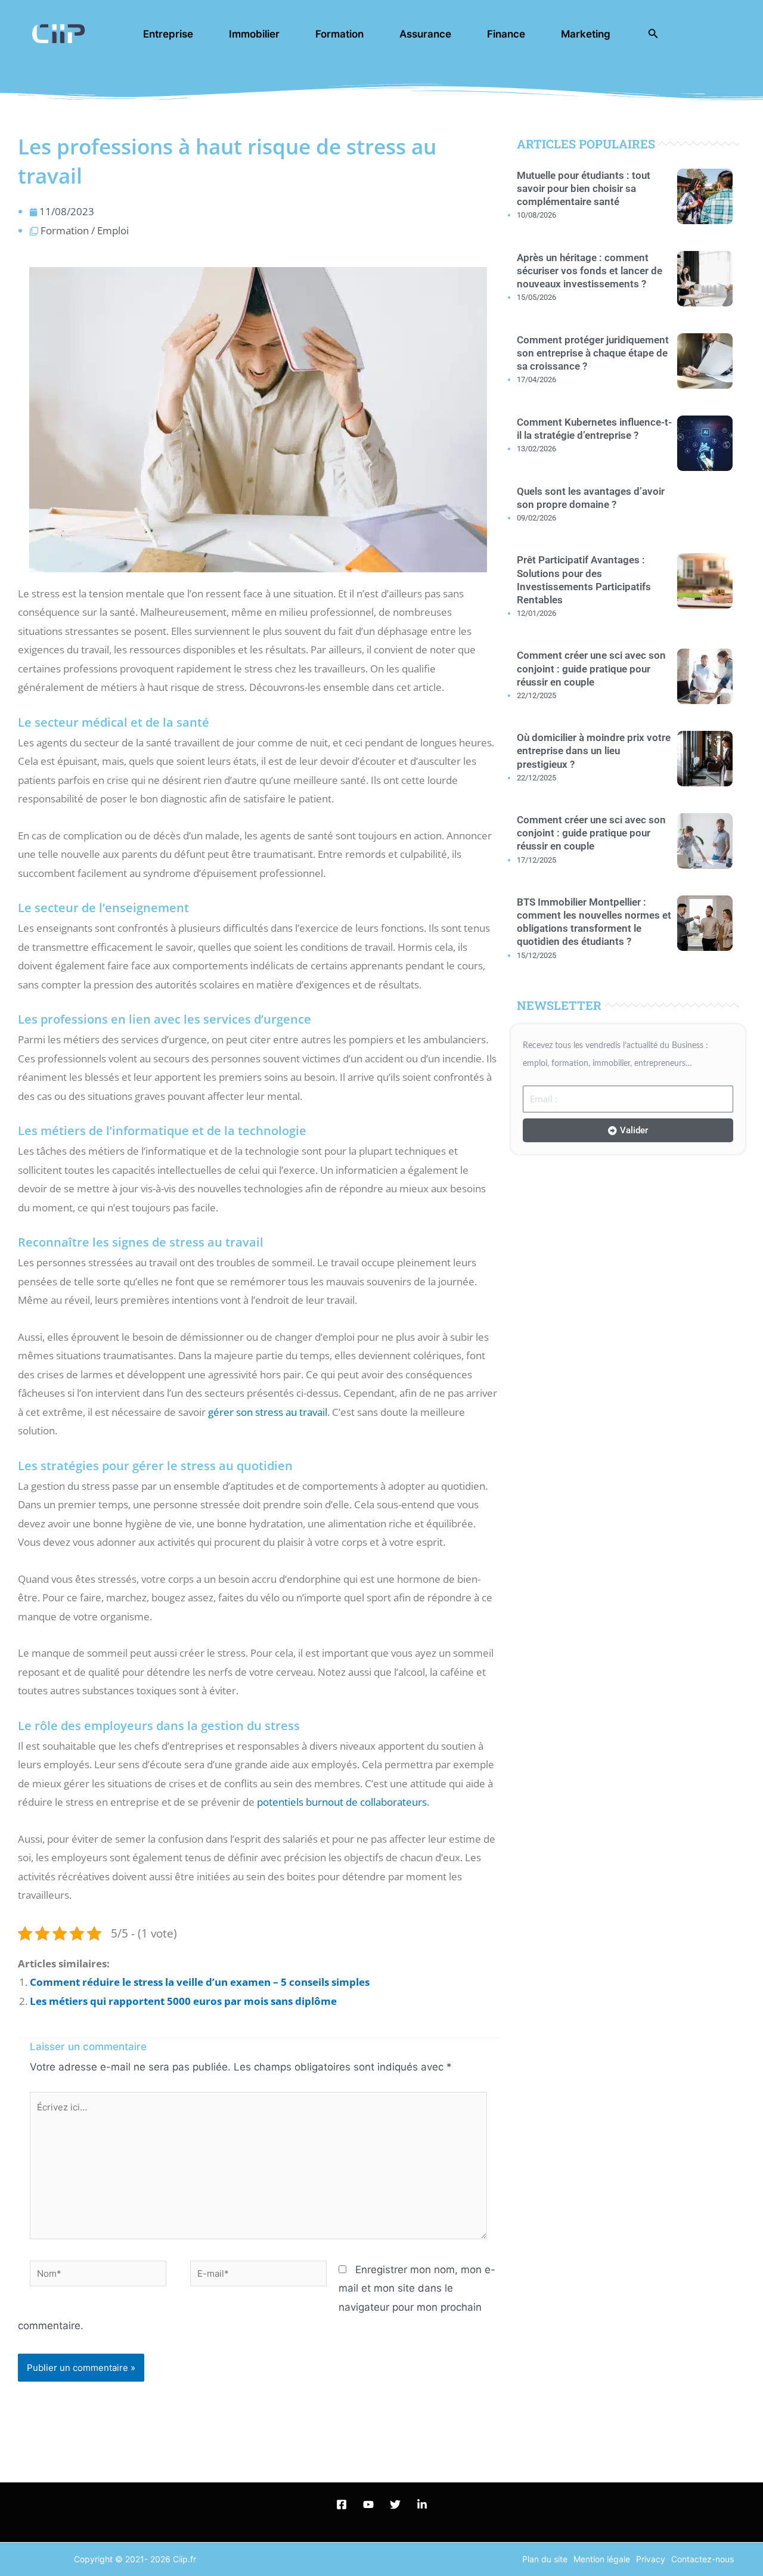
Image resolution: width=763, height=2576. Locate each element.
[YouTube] (368, 2504)
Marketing (586, 34)
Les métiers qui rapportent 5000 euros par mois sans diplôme (183, 2001)
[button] (653, 34)
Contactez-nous (702, 2559)
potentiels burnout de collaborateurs (342, 1802)
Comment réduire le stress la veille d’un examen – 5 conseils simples (200, 1982)
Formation (339, 34)
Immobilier (254, 34)
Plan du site (545, 2559)
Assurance (425, 34)
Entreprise (168, 34)
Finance (506, 34)
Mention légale (602, 2559)
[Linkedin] (422, 2504)
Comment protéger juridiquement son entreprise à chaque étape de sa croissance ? (593, 353)
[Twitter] (395, 2504)
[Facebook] (342, 2504)
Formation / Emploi (85, 230)
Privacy (651, 2559)
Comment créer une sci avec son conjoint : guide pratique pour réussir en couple (591, 668)
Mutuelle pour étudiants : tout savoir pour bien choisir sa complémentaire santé (584, 188)
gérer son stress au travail (268, 1412)
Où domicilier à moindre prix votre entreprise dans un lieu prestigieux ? (594, 751)
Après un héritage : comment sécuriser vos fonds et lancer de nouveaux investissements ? (590, 271)
